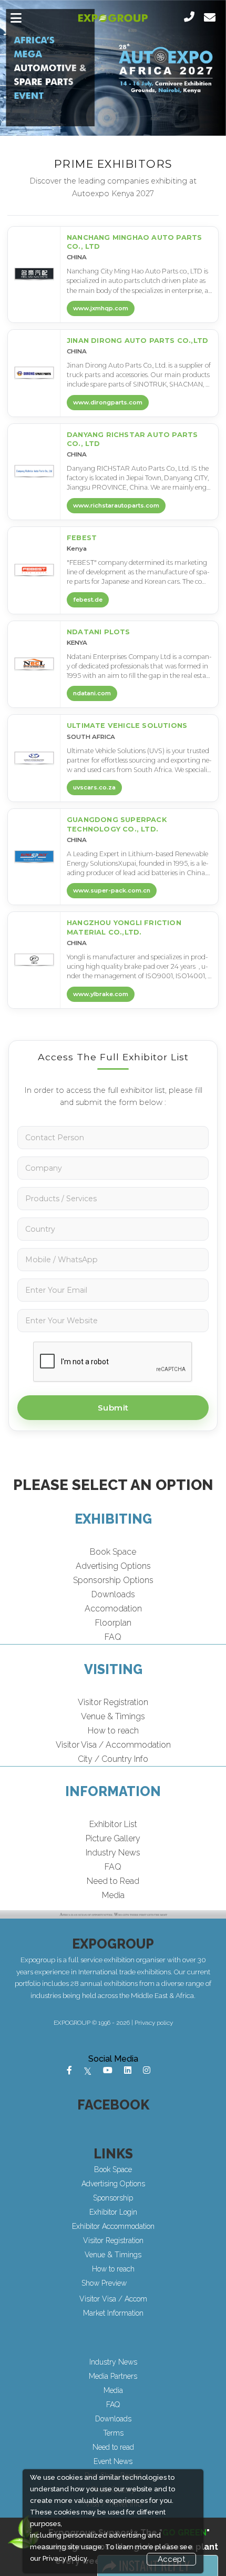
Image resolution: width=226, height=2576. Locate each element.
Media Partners (113, 2376)
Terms (113, 2433)
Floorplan (113, 1623)
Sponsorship (113, 2198)
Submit (113, 1408)
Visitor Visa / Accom (113, 2299)
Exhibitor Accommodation (113, 2226)
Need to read (113, 2447)
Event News (113, 2461)
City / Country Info (113, 1759)
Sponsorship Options (113, 1580)
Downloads (113, 1594)
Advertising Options (113, 1566)
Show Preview (104, 2283)
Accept (171, 2559)
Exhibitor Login (113, 2212)
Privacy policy (154, 2023)
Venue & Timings (113, 1716)
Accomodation (113, 1609)
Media (113, 1895)
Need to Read (113, 1881)
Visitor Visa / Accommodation (113, 1745)
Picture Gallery (113, 1838)
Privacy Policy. (65, 2558)
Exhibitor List (113, 1824)
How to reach (113, 1731)
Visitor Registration (113, 1702)
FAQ (113, 1637)
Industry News (113, 1853)
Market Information (113, 2313)
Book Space (113, 1552)
